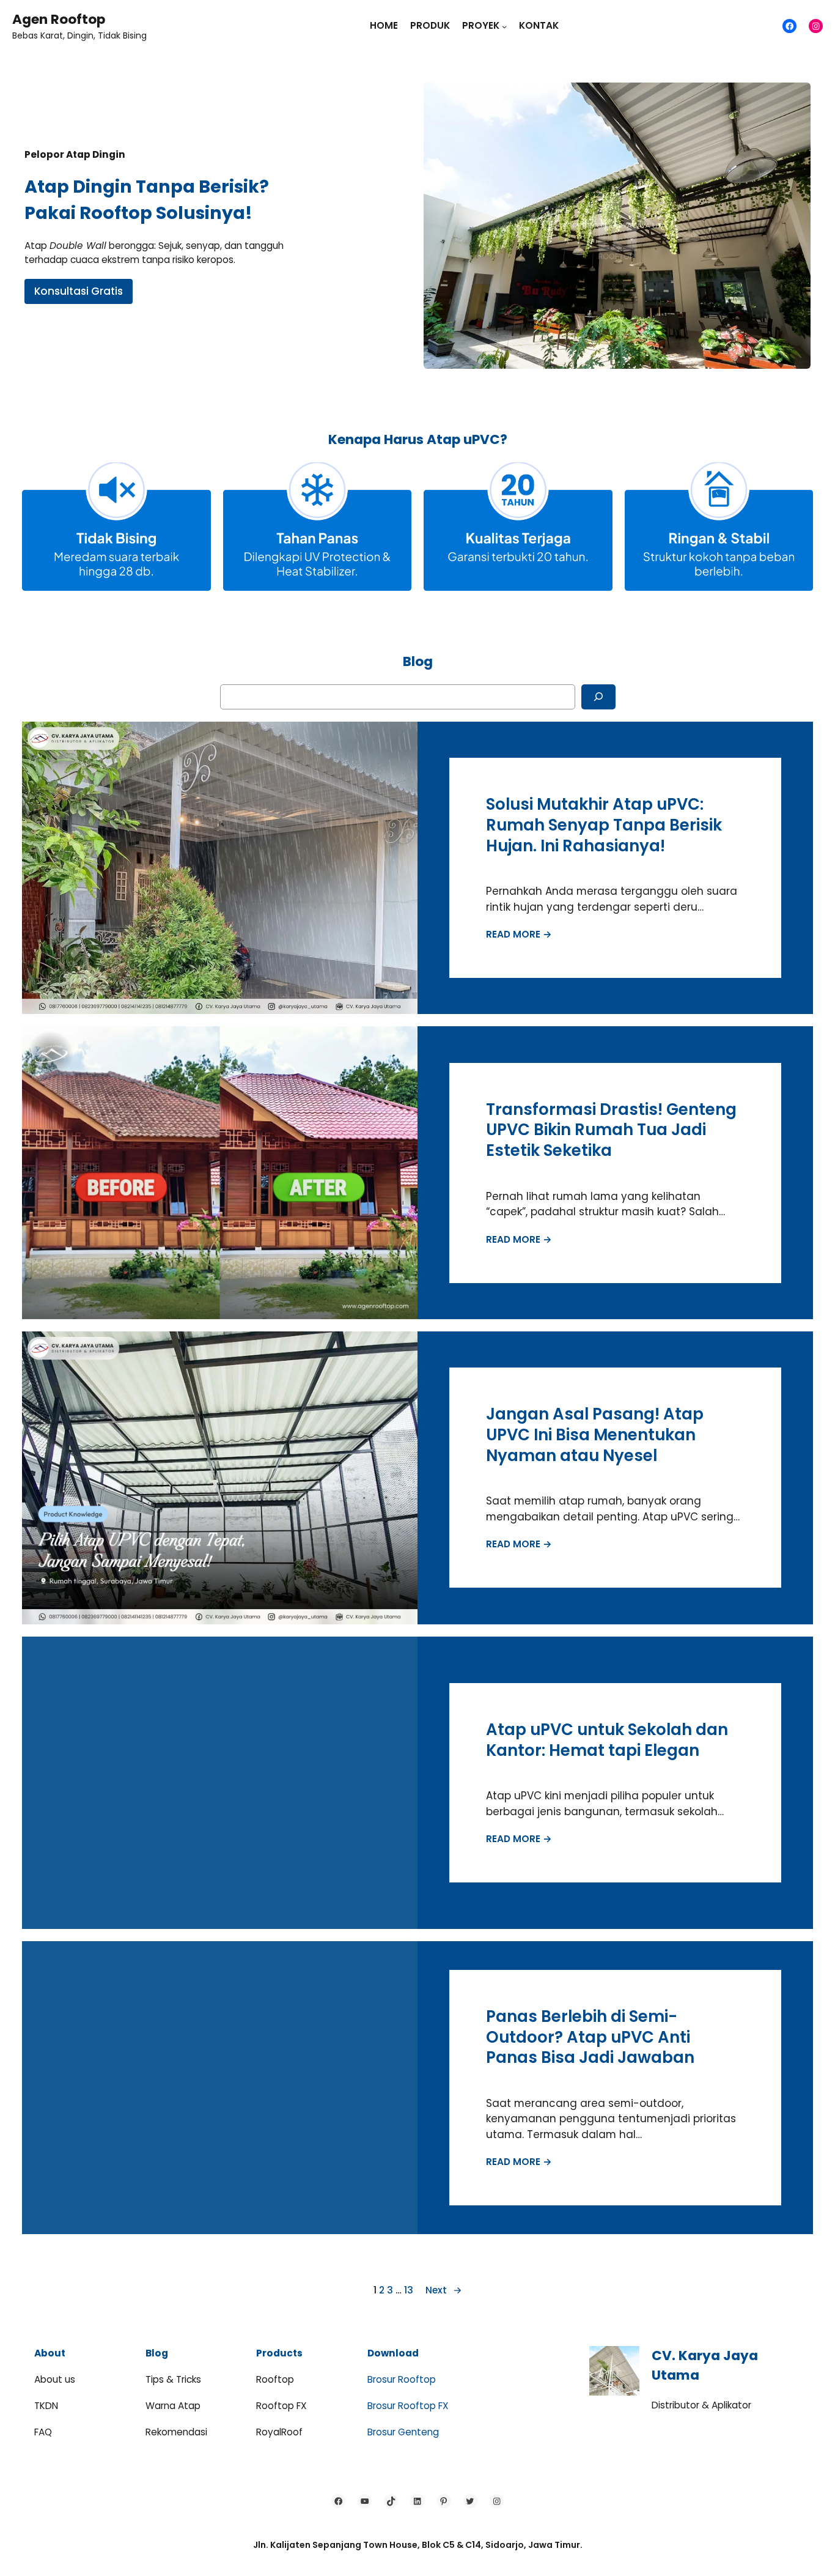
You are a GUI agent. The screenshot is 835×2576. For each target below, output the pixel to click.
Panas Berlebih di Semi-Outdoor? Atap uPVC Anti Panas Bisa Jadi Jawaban (590, 2037)
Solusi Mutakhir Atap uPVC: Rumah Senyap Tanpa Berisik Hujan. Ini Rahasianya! (604, 825)
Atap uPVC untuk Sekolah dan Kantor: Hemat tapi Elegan (607, 1740)
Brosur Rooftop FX (408, 2406)
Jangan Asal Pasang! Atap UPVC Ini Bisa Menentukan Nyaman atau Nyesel (595, 1435)
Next (444, 2290)
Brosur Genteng (403, 2432)
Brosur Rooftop (402, 2379)
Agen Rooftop (59, 19)
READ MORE (519, 934)
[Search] (598, 697)
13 (409, 2290)
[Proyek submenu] (504, 26)
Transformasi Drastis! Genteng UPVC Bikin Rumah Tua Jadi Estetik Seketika (611, 1131)
